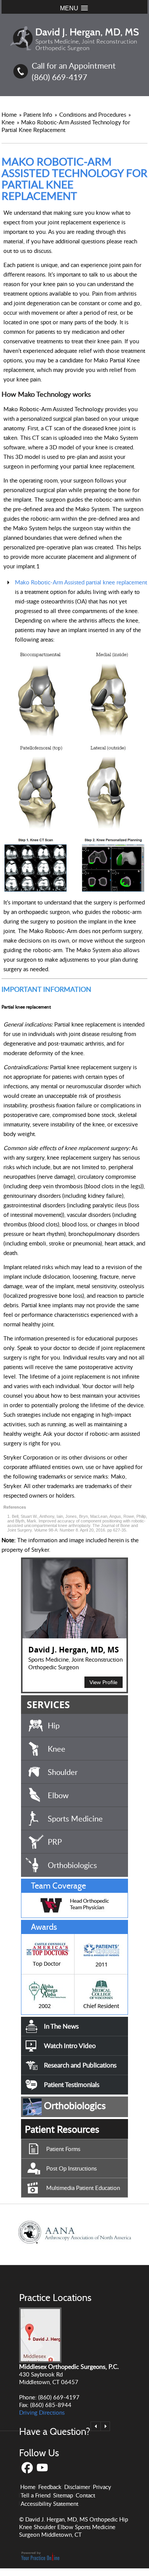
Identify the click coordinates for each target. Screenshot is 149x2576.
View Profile (103, 1682)
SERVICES (48, 1705)
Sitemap (63, 2495)
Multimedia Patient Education (83, 2188)
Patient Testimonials (72, 2084)
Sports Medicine (75, 1818)
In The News (61, 2026)
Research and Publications (80, 2065)
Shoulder (63, 1772)
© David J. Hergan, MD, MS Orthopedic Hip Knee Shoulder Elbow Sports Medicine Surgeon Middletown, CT (74, 2527)
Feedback (50, 2487)
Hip (54, 1725)
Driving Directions (42, 2412)
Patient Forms (63, 2149)
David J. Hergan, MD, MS (74, 1650)
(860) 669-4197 (59, 77)
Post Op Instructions (71, 2168)
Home (9, 114)
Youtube (43, 2468)
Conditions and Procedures (93, 114)
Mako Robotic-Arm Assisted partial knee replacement (81, 582)
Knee (9, 122)
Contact (85, 2495)
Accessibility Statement (49, 2504)
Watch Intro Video (70, 2046)
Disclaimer (77, 2487)
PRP (55, 1842)
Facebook (27, 2468)
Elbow (58, 1795)
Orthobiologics (72, 1865)
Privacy (102, 2487)
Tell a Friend (36, 2495)
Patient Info (39, 114)
